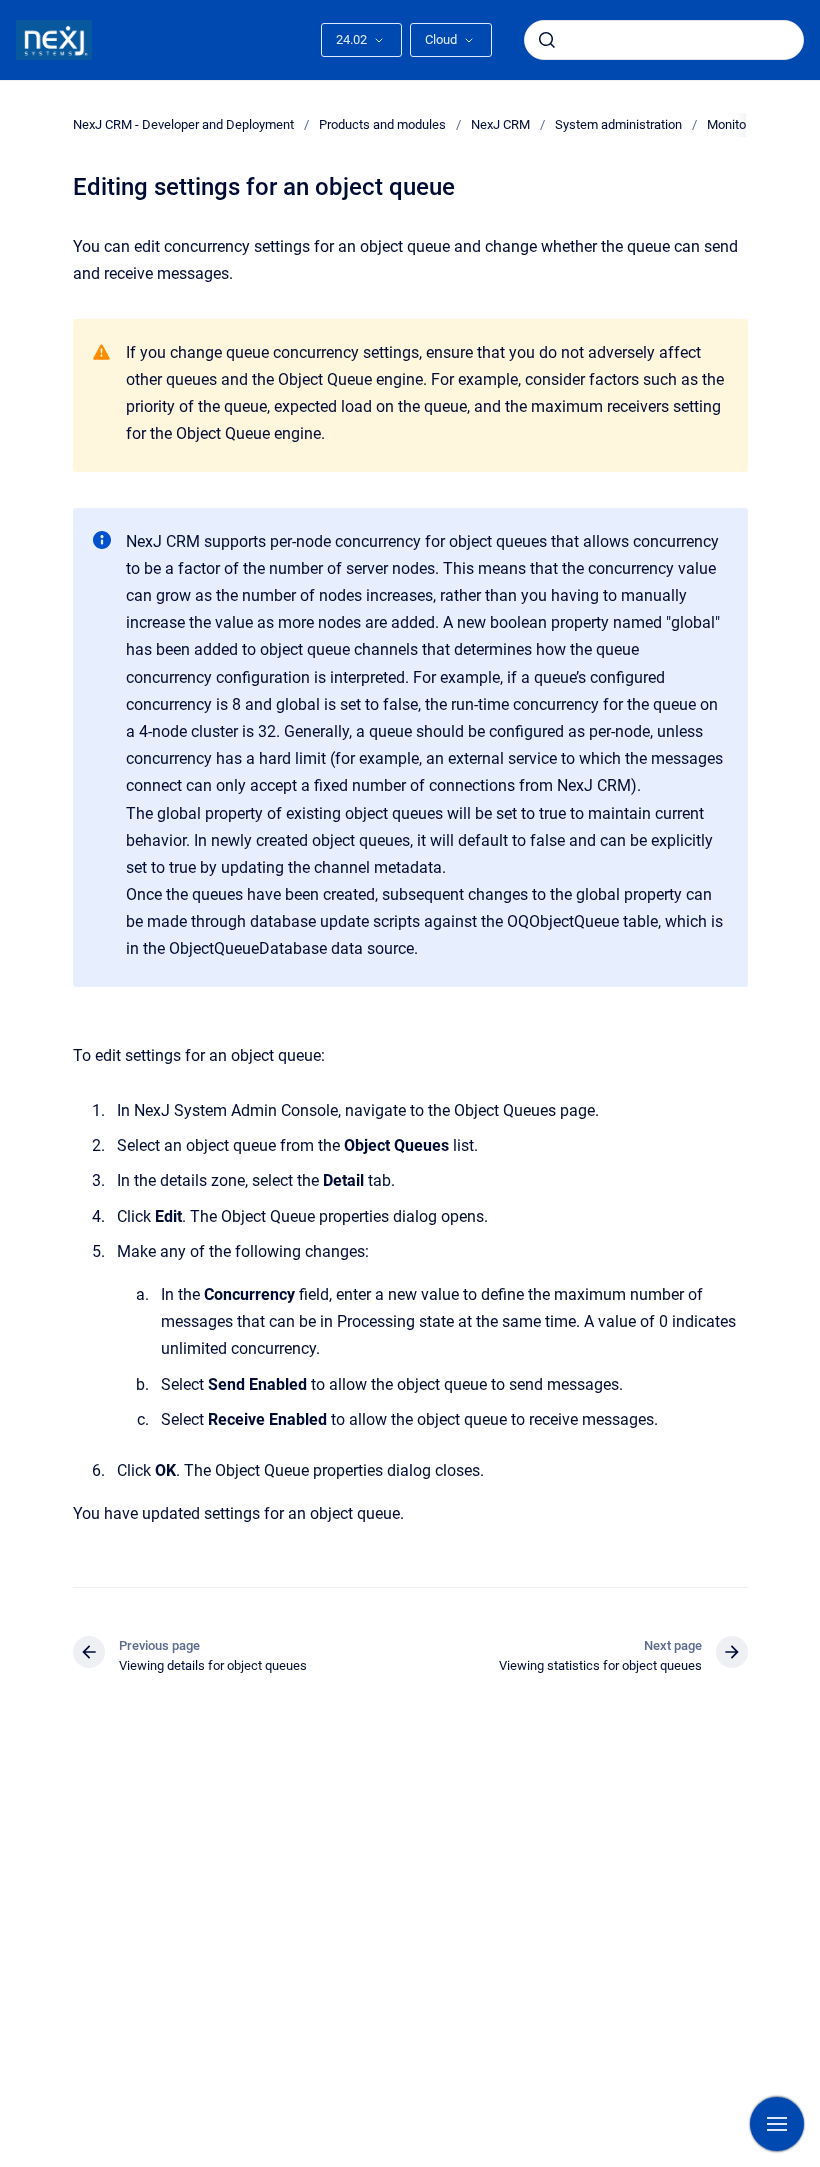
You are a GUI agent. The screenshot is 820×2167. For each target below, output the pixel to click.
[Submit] (547, 40)
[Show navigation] (777, 2124)
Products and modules (382, 124)
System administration (618, 124)
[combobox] (664, 40)
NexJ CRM (500, 124)
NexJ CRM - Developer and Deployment (183, 124)
